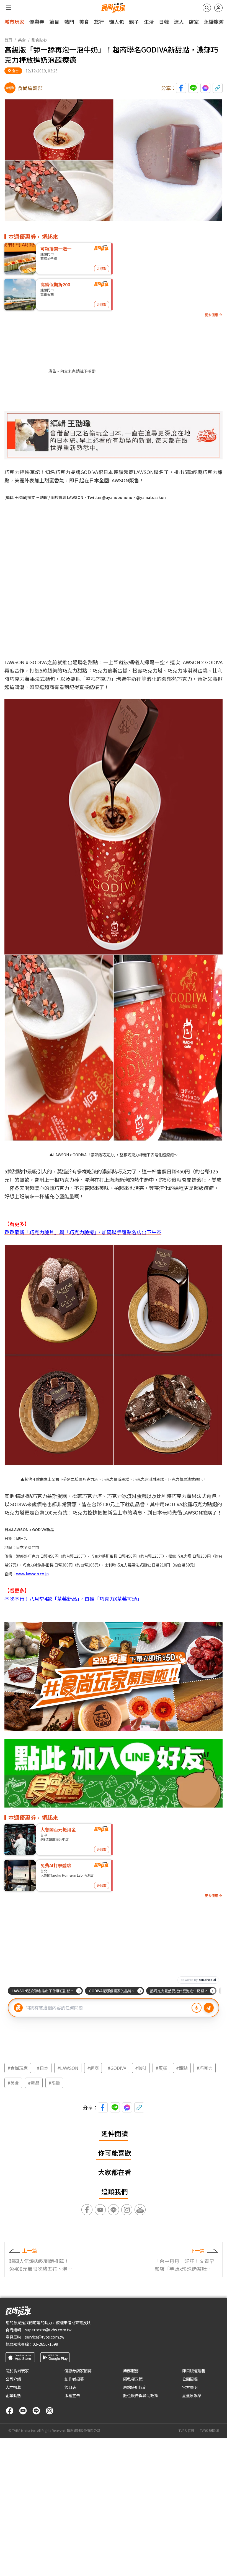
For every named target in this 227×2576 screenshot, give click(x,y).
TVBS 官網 (186, 2431)
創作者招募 (74, 2379)
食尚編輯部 (30, 88)
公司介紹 (13, 2379)
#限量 (54, 2083)
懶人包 (117, 22)
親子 (134, 22)
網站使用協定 (135, 2387)
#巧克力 (205, 2068)
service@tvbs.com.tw (45, 2337)
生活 (149, 22)
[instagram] (50, 2411)
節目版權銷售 (194, 2371)
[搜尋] (207, 8)
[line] (36, 2411)
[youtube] (23, 2411)
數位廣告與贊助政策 (141, 2395)
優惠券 (37, 22)
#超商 (93, 2068)
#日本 (43, 2068)
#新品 (34, 2083)
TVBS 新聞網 (209, 2431)
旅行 (99, 22)
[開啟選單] (9, 8)
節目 (54, 22)
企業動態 (13, 2395)
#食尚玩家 (18, 2068)
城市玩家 (14, 22)
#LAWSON (68, 2068)
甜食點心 (39, 40)
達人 (179, 22)
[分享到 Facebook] (181, 88)
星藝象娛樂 (192, 2395)
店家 (194, 22)
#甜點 (182, 2068)
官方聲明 (190, 2387)
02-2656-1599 (45, 2344)
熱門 (69, 22)
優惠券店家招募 (78, 2371)
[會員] (218, 8)
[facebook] (10, 2411)
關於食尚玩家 (17, 2371)
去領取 (102, 269)
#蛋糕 (161, 2068)
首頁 (8, 40)
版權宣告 (72, 2395)
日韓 (164, 22)
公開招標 (190, 2379)
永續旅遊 (214, 22)
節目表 (70, 2387)
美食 (84, 22)
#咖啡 (141, 2068)
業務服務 (131, 2371)
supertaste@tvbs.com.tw (48, 2330)
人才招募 (13, 2387)
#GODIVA (117, 2068)
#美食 (13, 2083)
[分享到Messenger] (205, 88)
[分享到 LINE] (193, 88)
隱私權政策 (133, 2379)
